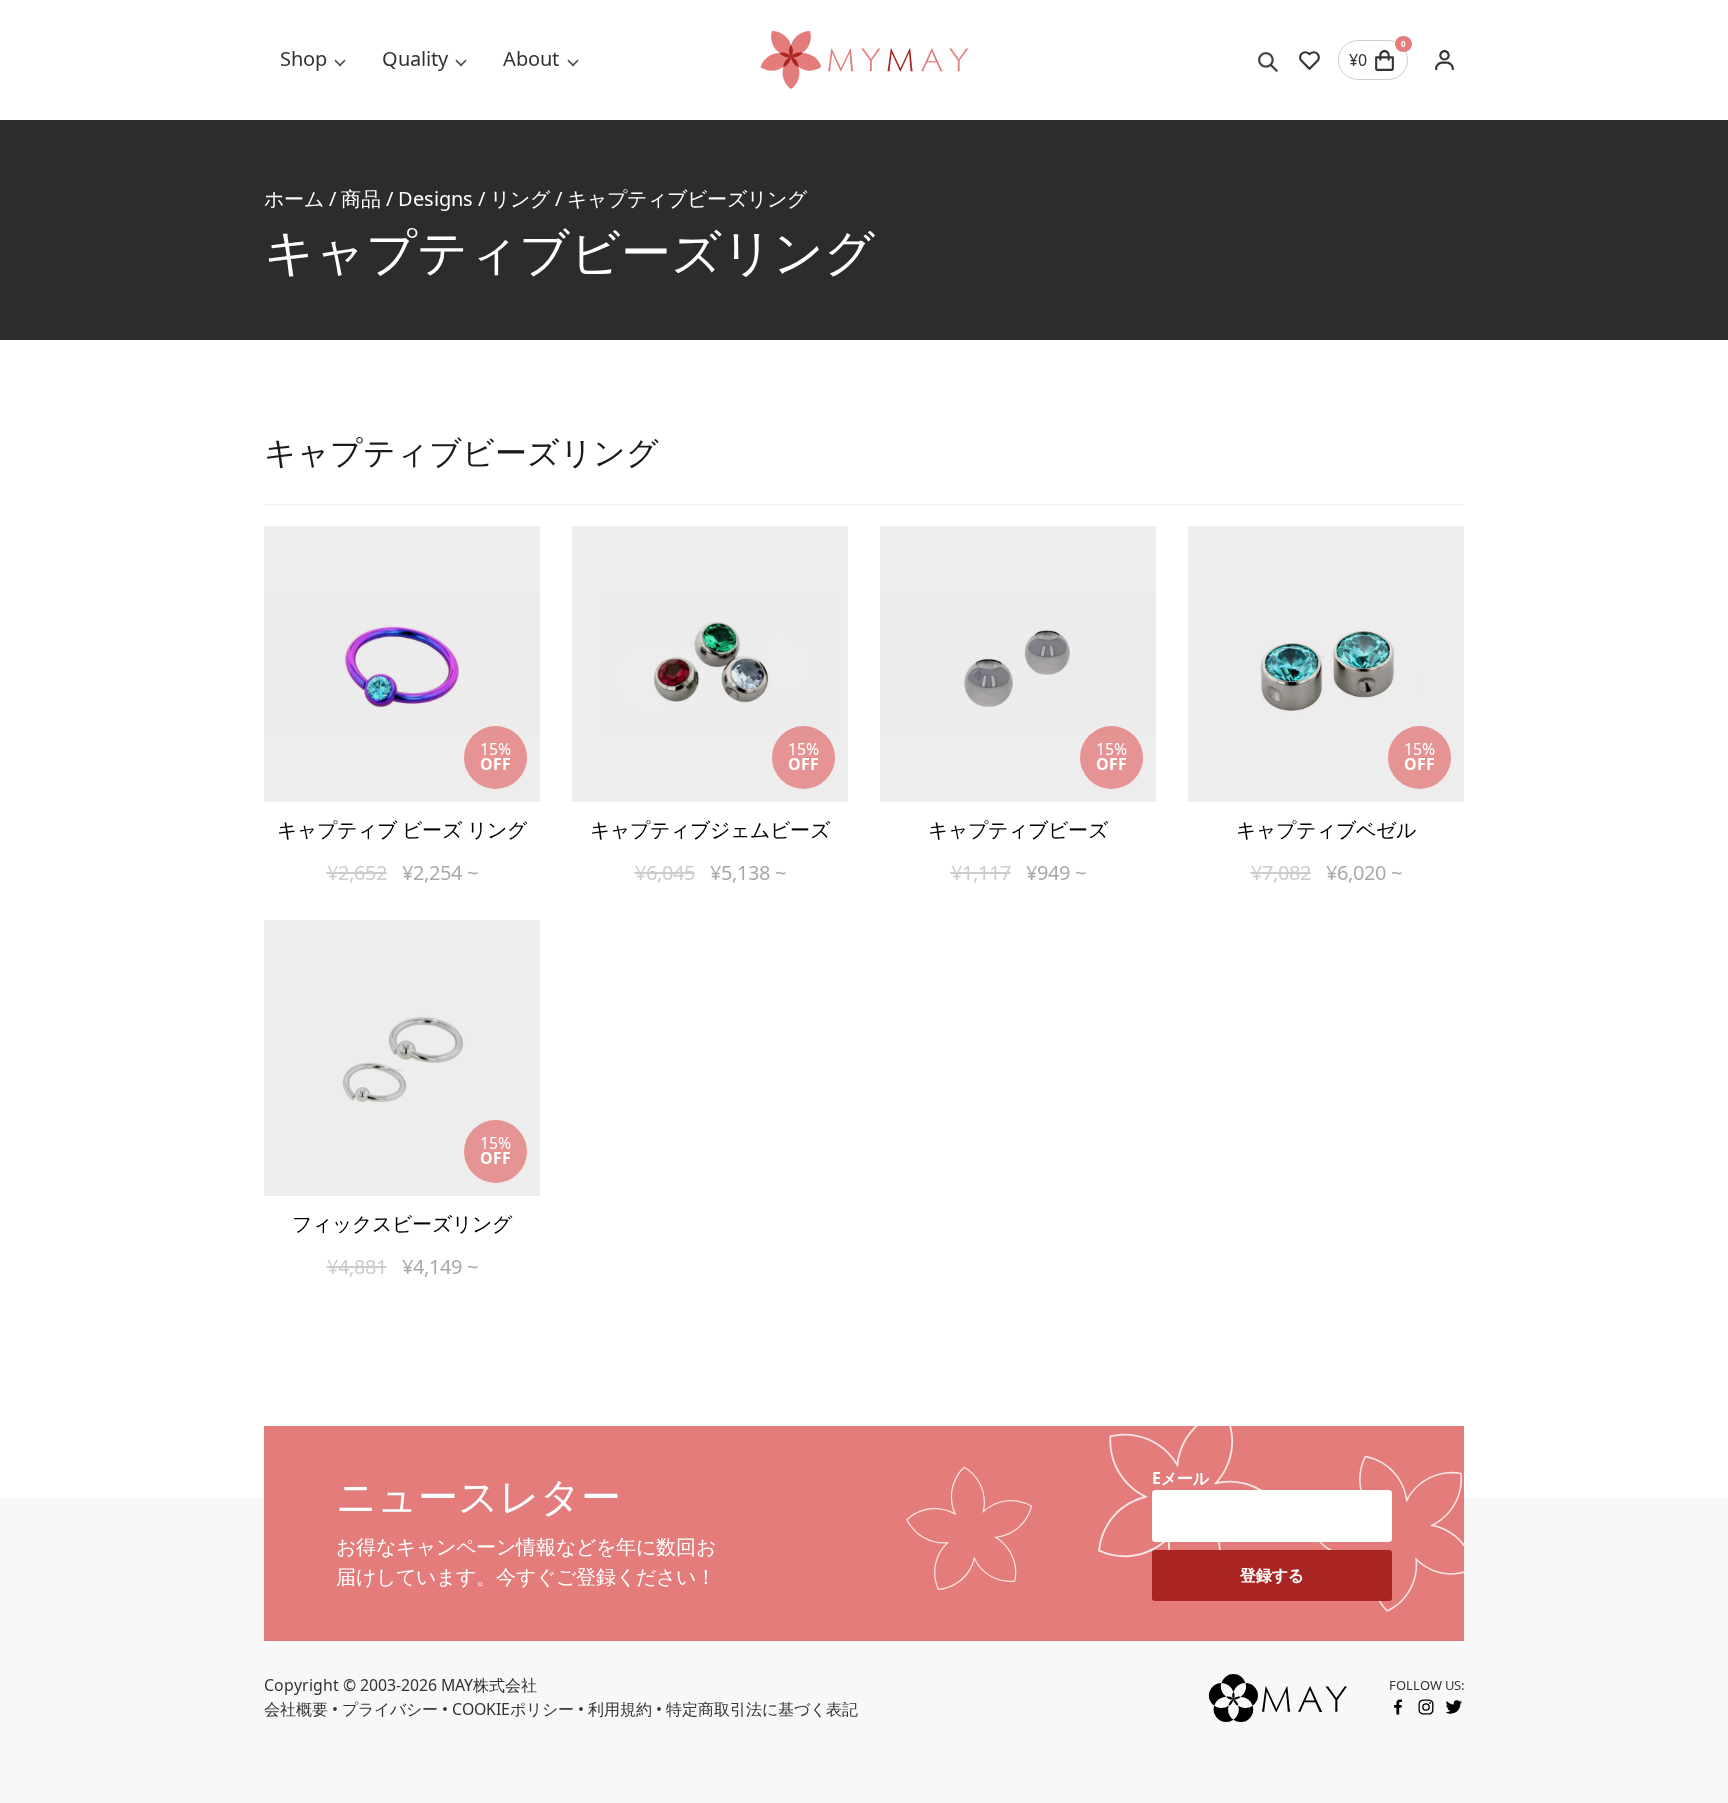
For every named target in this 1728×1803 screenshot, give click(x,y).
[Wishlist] (1309, 60)
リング (520, 198)
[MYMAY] (864, 60)
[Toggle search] (1268, 60)
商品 (361, 198)
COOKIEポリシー (513, 1709)
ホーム (294, 198)
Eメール (1180, 1478)
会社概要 (296, 1709)
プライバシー (390, 1709)
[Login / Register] (1444, 60)
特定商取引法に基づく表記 (762, 1709)
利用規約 (620, 1709)
